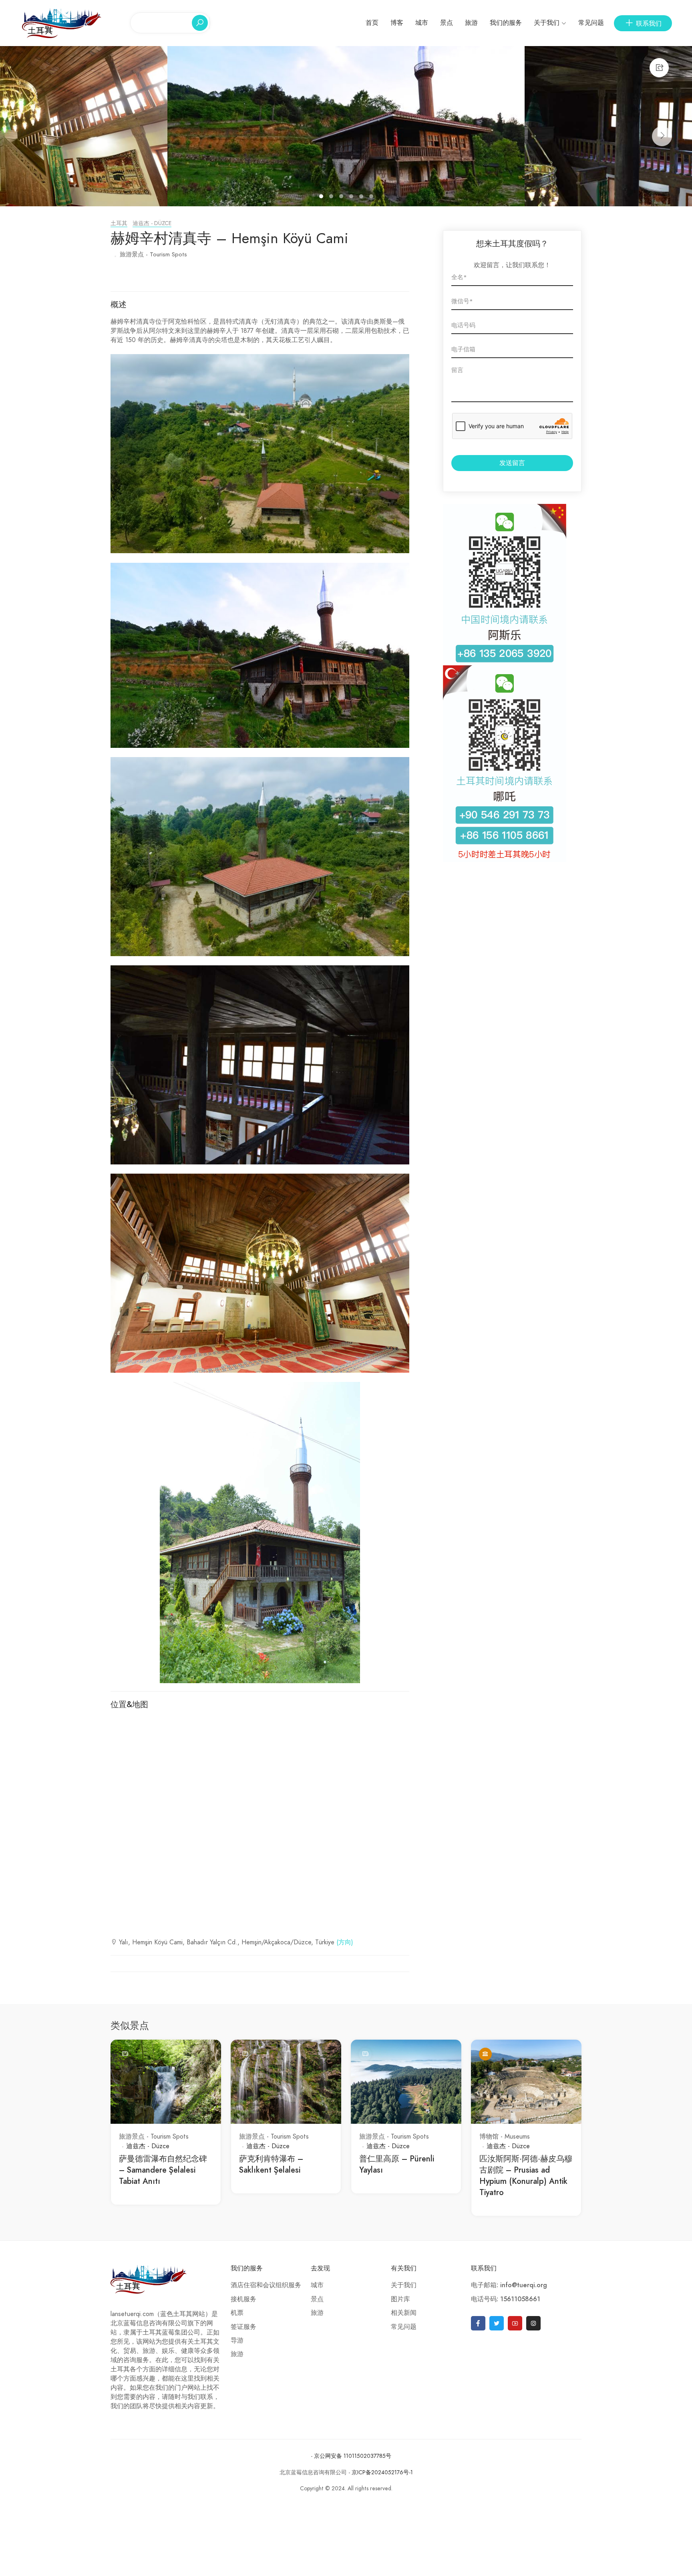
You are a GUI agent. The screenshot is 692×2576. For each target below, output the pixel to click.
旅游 (471, 23)
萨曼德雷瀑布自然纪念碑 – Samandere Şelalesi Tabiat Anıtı (163, 2170)
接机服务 (243, 2299)
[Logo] (62, 22)
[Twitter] (497, 2323)
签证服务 (243, 2327)
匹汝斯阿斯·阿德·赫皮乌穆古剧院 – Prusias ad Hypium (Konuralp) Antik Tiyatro (526, 2175)
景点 (447, 23)
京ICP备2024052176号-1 (382, 2472)
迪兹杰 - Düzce (152, 223)
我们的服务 (506, 23)
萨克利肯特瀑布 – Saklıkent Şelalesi (271, 2164)
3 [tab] (342, 197)
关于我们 (547, 23)
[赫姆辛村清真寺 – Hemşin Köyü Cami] (346, 126)
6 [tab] (372, 197)
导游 (237, 2340)
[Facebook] (478, 2323)
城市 (422, 23)
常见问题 (591, 23)
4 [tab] (352, 197)
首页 (372, 23)
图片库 (400, 2299)
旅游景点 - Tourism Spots (153, 254)
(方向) (345, 1942)
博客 (397, 23)
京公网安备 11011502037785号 (353, 2456)
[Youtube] (515, 2323)
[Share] (659, 68)
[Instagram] (533, 2323)
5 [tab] (362, 197)
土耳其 (119, 223)
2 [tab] (332, 197)
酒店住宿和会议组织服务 (266, 2285)
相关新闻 (404, 2313)
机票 (237, 2313)
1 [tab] (322, 197)
